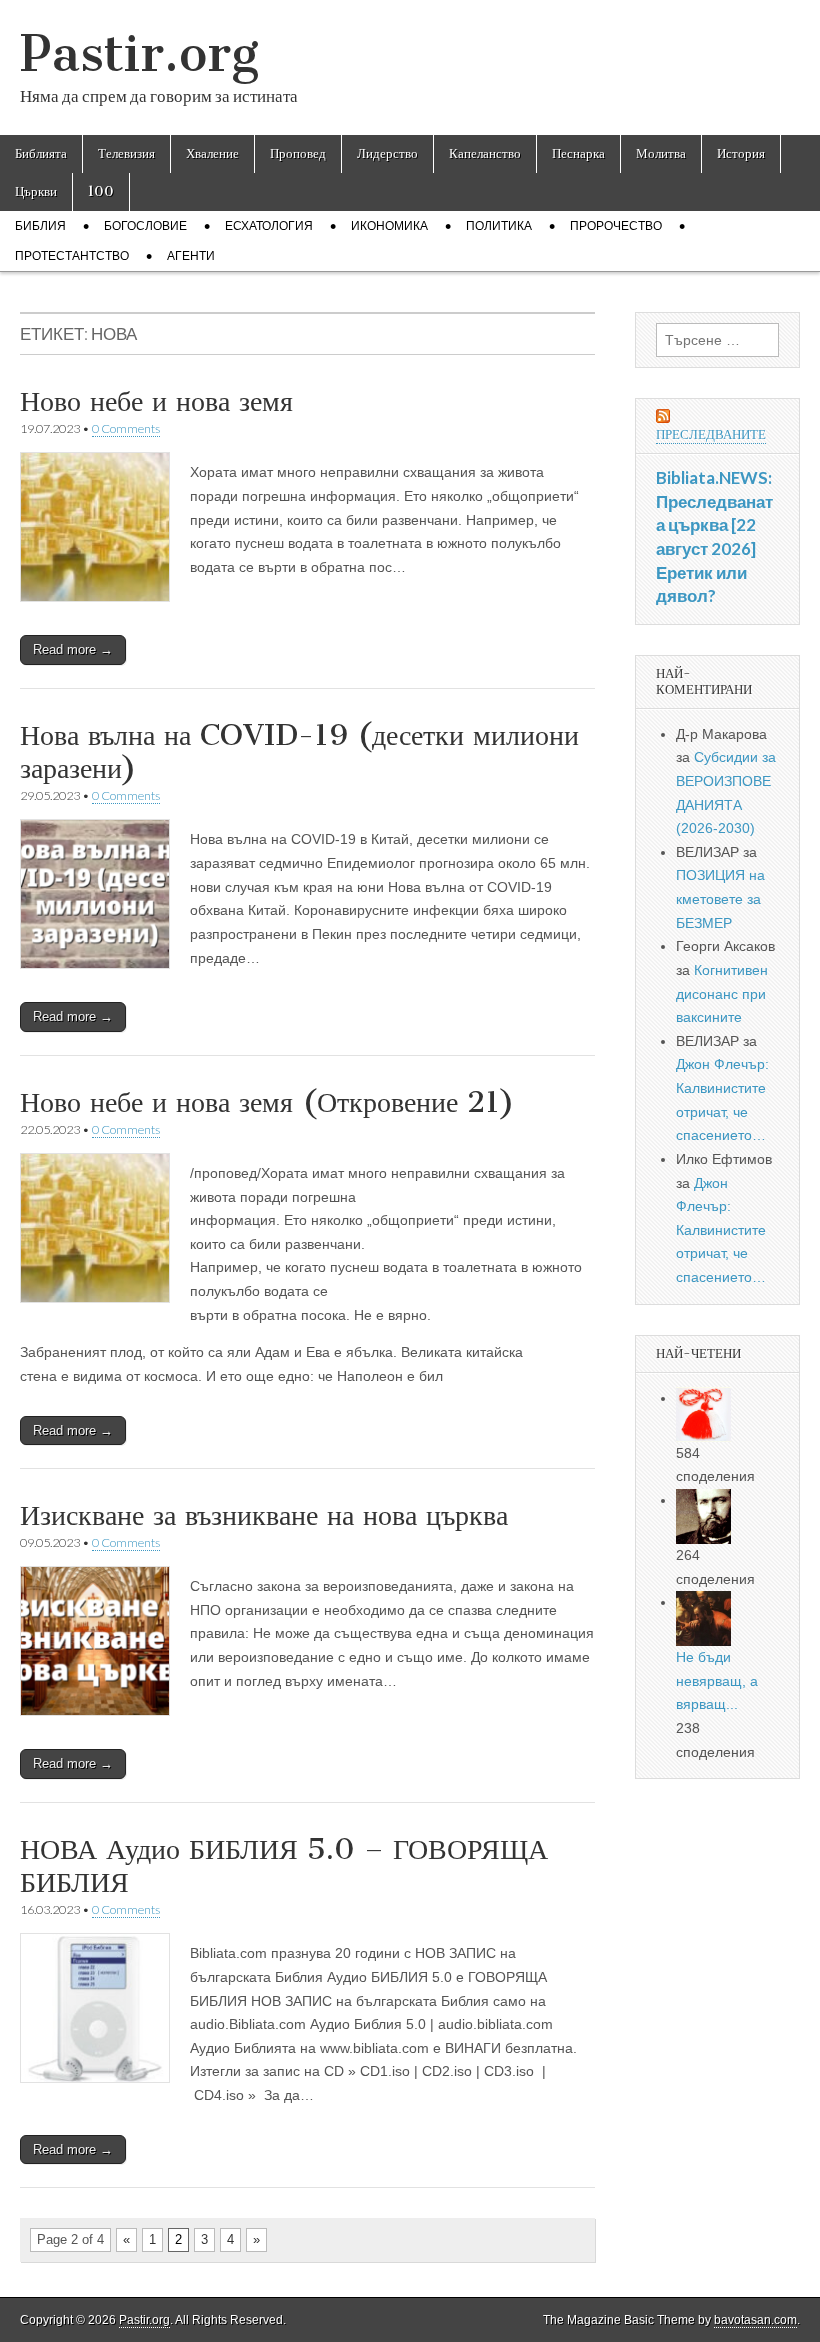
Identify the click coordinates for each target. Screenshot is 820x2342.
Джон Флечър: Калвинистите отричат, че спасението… (721, 1230)
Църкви (36, 191)
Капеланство (485, 153)
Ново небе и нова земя (156, 401)
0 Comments (126, 428)
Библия (40, 226)
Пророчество (616, 226)
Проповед (298, 153)
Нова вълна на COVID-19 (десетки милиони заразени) (299, 752)
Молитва (661, 153)
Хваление (212, 153)
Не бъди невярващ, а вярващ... (717, 1680)
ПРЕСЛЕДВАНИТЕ (711, 434)
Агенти (191, 256)
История (741, 153)
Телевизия (126, 153)
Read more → (73, 649)
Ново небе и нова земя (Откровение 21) (267, 1102)
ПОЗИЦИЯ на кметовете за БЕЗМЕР (720, 898)
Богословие (145, 226)
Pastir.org (139, 53)
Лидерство (387, 153)
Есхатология (269, 226)
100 (101, 191)
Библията (41, 153)
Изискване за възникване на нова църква (264, 1515)
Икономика (389, 226)
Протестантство (72, 256)
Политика (499, 226)
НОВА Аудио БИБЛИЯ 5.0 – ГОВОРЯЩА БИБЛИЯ (284, 1866)
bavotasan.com (755, 2320)
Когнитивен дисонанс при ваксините (722, 993)
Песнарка (578, 153)
